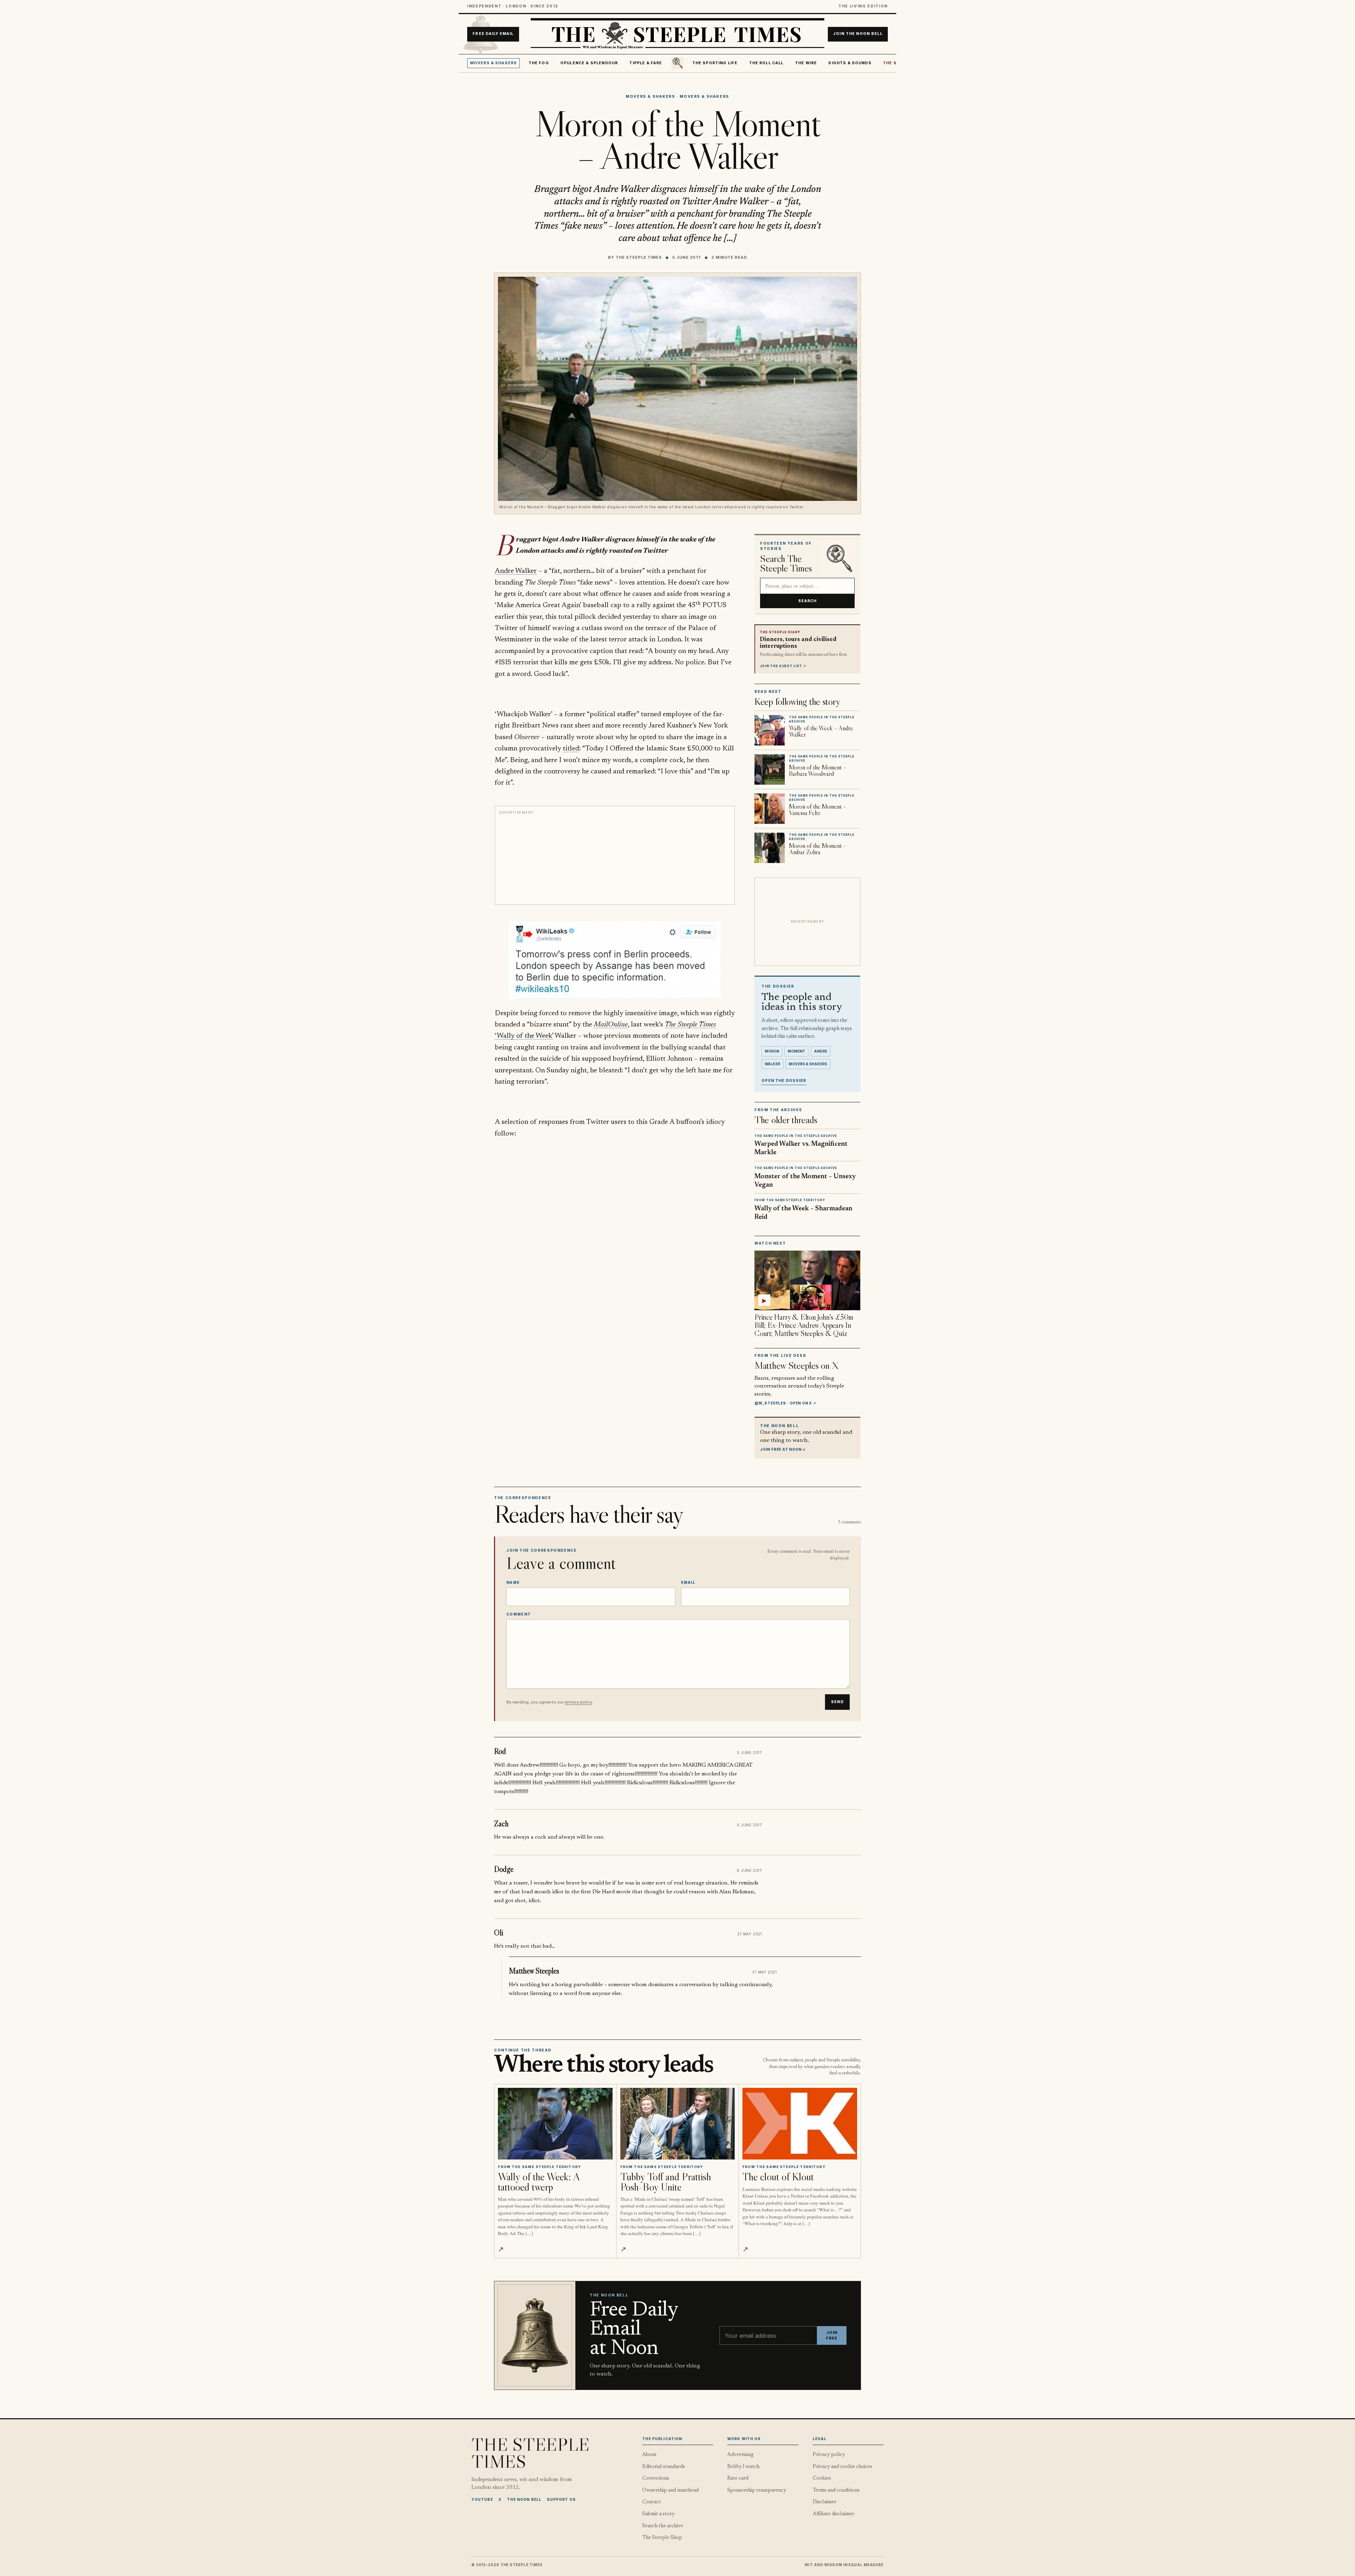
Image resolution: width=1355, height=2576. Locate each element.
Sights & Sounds (850, 63)
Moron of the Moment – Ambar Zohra (818, 849)
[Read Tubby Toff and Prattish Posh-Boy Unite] (678, 2124)
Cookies (822, 2478)
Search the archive (663, 2526)
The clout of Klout (778, 2177)
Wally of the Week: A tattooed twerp (539, 2182)
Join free (832, 2335)
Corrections (656, 2478)
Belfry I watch (743, 2467)
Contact (652, 2502)
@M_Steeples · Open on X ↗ (785, 1403)
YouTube (482, 2499)
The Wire (806, 63)
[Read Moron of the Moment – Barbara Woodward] (770, 769)
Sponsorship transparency (757, 2490)
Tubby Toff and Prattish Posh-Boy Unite (666, 2182)
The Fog (539, 63)
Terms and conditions (836, 2490)
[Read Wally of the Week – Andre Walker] (770, 730)
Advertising (740, 2455)
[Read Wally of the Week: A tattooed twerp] (555, 2124)
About (649, 2455)
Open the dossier (784, 1081)
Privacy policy (829, 2455)
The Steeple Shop (662, 2538)
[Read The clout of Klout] (800, 2124)
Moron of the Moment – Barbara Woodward (818, 771)
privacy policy (578, 1702)
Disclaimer (824, 2502)
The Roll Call (766, 63)
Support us (561, 2499)
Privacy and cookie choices (842, 2467)
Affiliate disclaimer (833, 2514)
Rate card (738, 2478)
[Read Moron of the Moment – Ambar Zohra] (770, 848)
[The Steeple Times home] (677, 34)
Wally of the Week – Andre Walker (821, 731)
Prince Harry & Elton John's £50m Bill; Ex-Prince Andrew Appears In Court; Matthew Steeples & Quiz (804, 1325)
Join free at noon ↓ (783, 1449)
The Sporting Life (715, 63)
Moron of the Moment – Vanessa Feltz (818, 810)
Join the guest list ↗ (783, 666)
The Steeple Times (639, 257)
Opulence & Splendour (589, 63)
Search (808, 601)
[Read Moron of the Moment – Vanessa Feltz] (770, 809)
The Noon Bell (524, 2499)
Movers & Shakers (494, 63)
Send (837, 1702)
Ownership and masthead (670, 2490)
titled (571, 749)
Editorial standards (664, 2467)
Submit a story (658, 2514)
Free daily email (493, 34)
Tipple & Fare (646, 63)
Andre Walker (516, 571)
